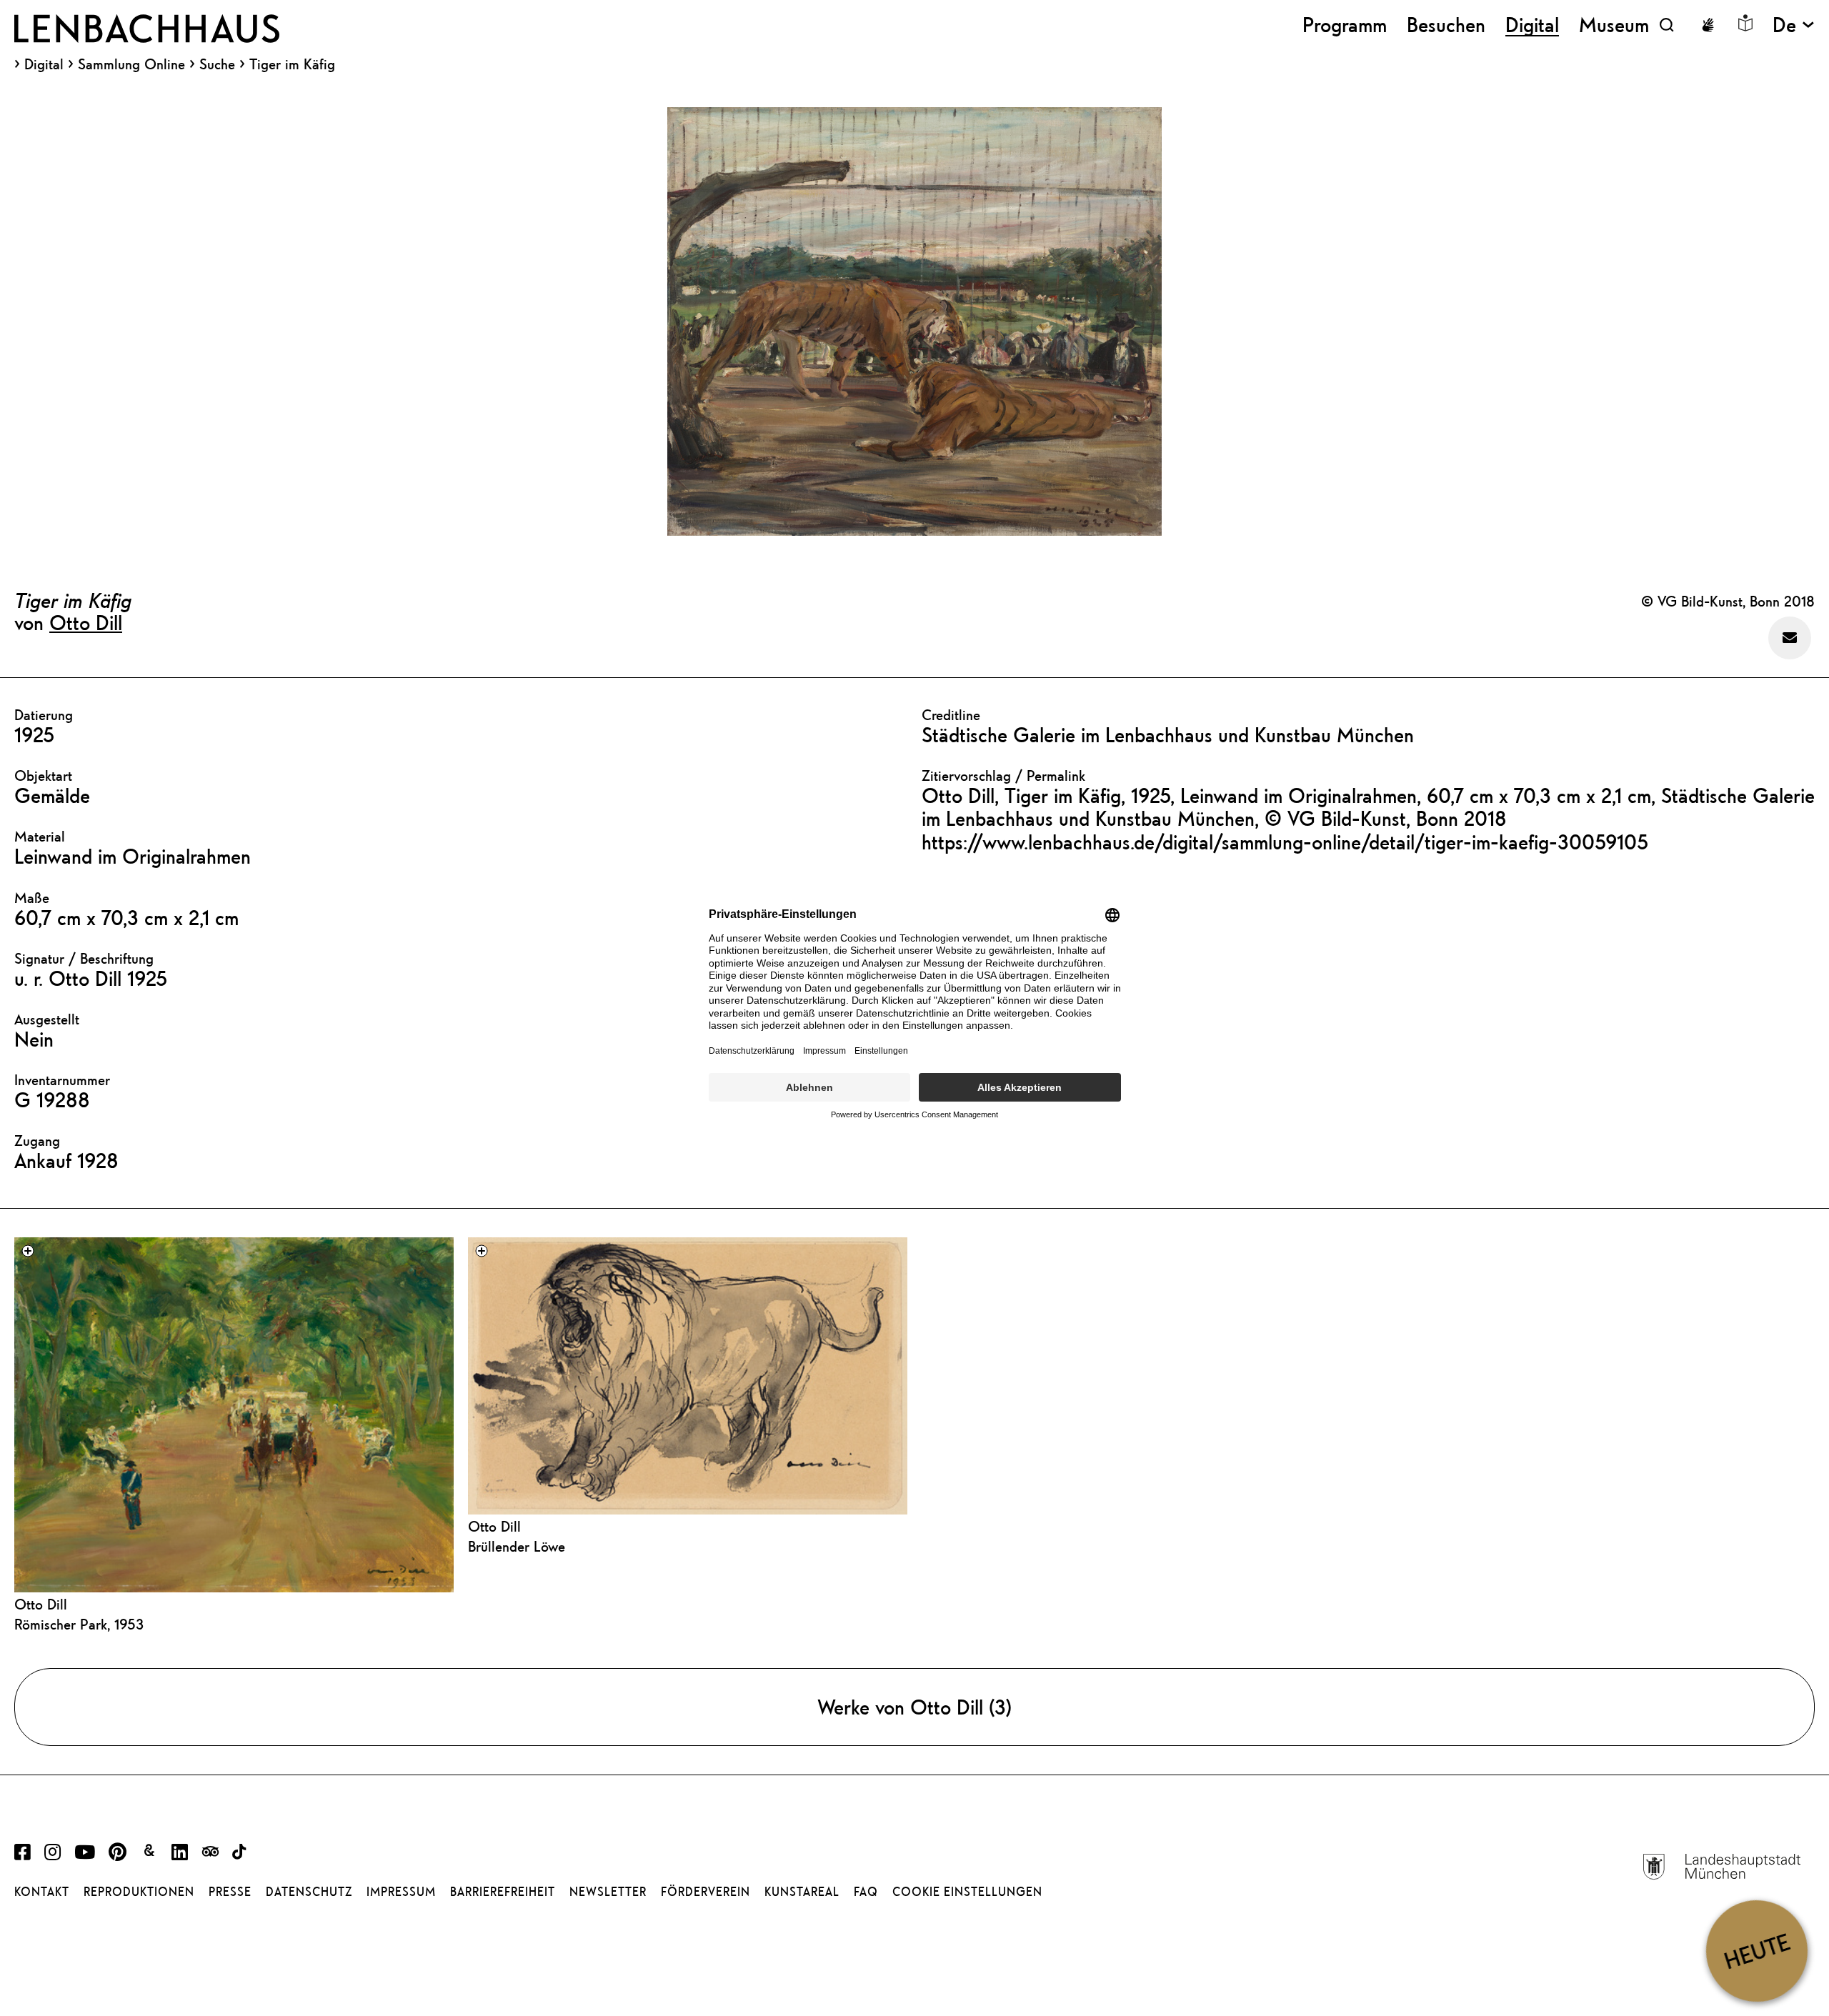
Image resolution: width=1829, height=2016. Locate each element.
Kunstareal (802, 1892)
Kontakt (42, 1892)
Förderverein (706, 1892)
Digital (44, 64)
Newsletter (608, 1892)
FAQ (866, 1892)
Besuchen (1446, 25)
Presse (230, 1892)
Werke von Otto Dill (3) (914, 1707)
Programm (1345, 25)
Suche (217, 64)
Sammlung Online (131, 64)
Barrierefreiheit (503, 1892)
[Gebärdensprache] (1708, 25)
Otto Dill (86, 622)
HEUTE (1756, 1951)
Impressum (401, 1892)
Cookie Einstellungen (967, 1892)
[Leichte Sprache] (1745, 23)
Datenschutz (309, 1892)
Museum (1614, 25)
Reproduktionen (139, 1892)
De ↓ (1794, 25)
